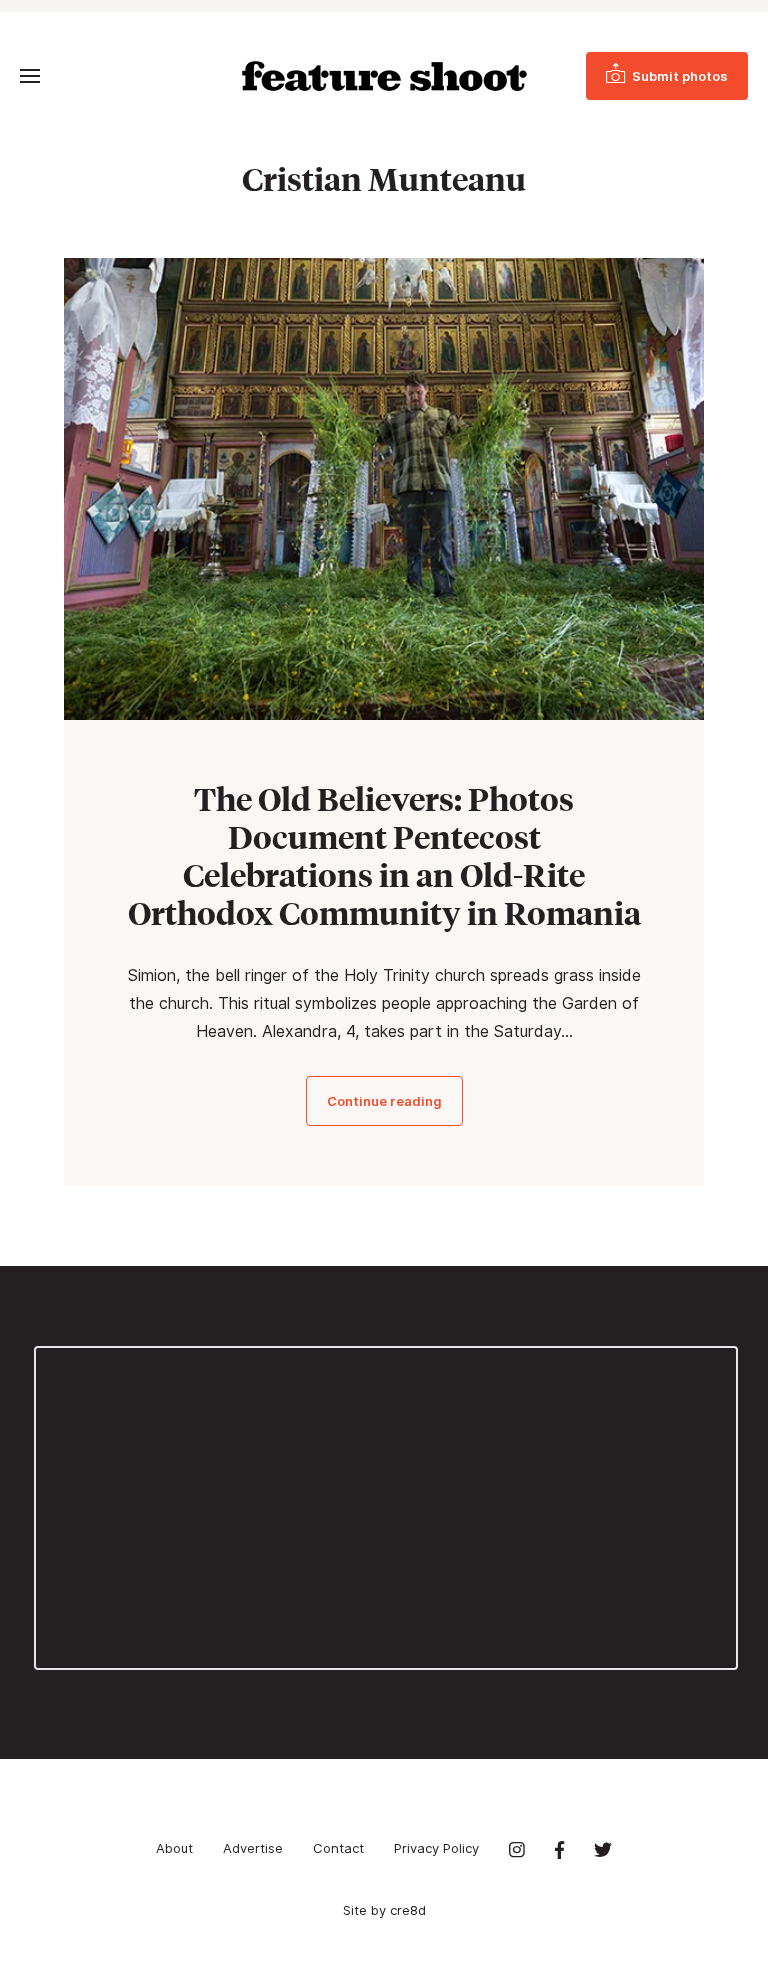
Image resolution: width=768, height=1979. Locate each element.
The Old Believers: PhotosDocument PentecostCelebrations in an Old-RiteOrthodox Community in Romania (384, 856)
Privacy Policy (436, 1848)
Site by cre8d (384, 1910)
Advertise (253, 1848)
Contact (338, 1848)
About (174, 1848)
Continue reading (384, 1101)
